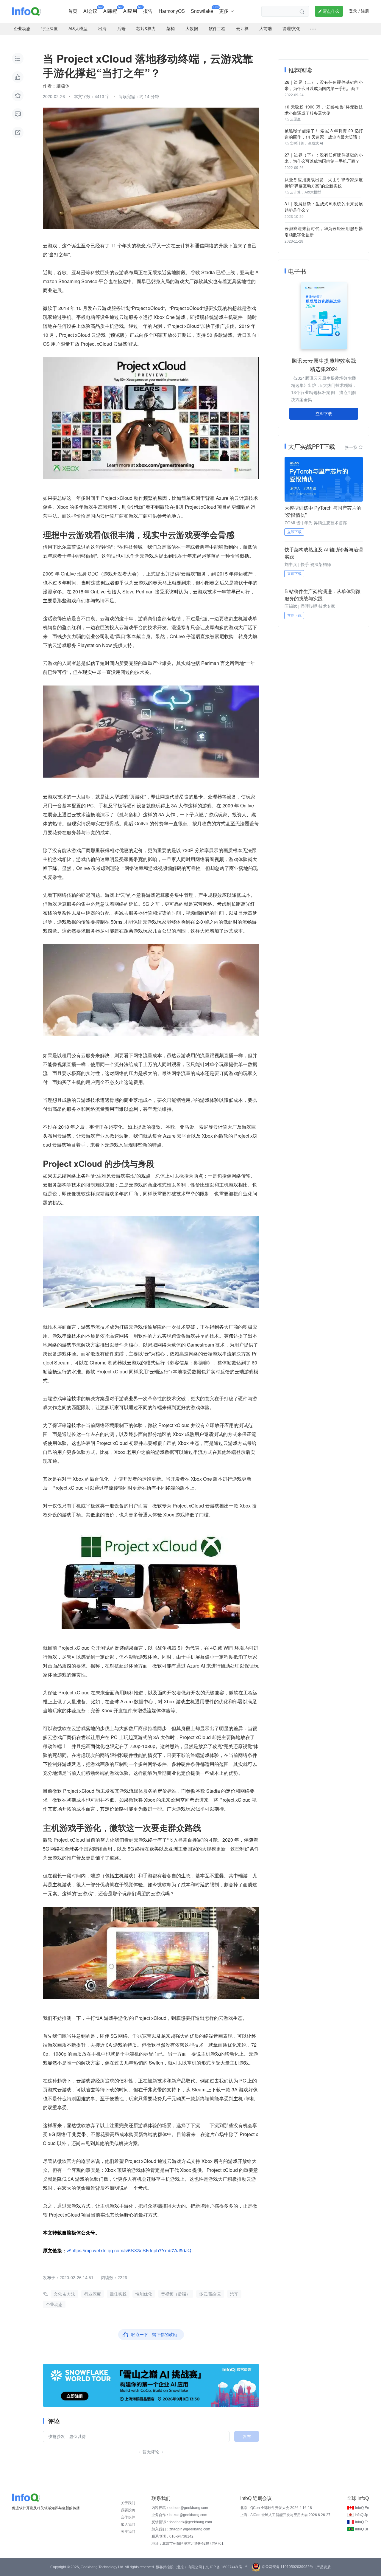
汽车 (234, 2294)
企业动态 (54, 2304)
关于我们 (128, 2503)
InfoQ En (362, 2508)
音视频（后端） (176, 2294)
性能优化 (144, 2294)
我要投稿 (128, 2510)
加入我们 (128, 2524)
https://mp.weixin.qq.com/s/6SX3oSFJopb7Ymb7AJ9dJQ (131, 2250)
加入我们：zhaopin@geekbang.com (181, 2529)
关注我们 (128, 2532)
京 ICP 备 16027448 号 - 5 (226, 2567)
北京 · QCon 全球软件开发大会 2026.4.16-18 (276, 2508)
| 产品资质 (323, 2567)
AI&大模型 (313, 192)
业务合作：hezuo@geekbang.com (179, 2515)
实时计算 (297, 143)
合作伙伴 (128, 2517)
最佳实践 (118, 2294)
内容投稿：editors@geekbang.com (180, 2508)
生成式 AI (316, 143)
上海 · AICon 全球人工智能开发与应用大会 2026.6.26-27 (285, 2515)
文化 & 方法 (64, 2294)
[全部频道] (313, 29)
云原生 (295, 119)
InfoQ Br (362, 2529)
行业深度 (93, 2294)
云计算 (295, 192)
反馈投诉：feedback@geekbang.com (182, 2522)
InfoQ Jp (362, 2515)
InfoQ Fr (362, 2522)
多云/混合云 (210, 2294)
